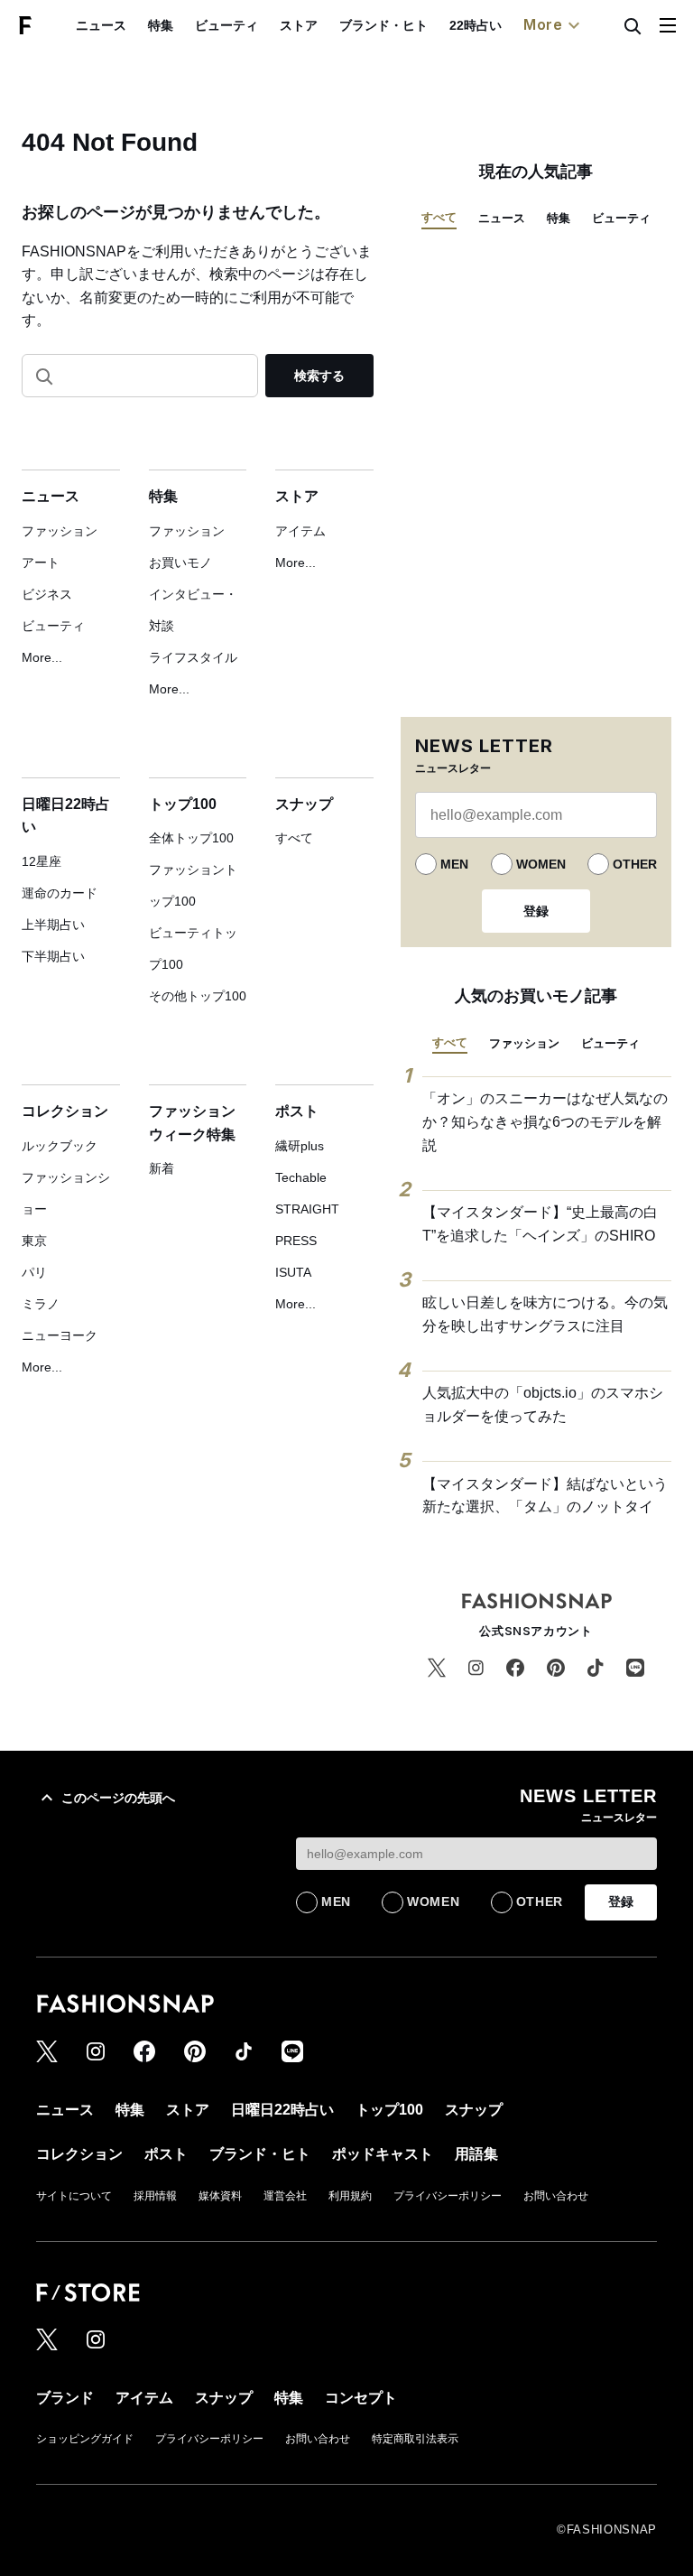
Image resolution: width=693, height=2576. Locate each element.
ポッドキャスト (383, 2154)
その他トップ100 (198, 996)
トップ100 (183, 804)
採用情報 (155, 2196)
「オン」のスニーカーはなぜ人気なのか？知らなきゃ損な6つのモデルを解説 (545, 1121)
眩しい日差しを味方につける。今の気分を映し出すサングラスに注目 (545, 1314)
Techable (301, 1177)
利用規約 (350, 2196)
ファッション (60, 531)
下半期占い (53, 956)
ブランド (65, 2398)
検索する (319, 376)
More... (42, 657)
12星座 (42, 861)
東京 (34, 1241)
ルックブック (60, 1146)
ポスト (297, 1111)
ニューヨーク (60, 1335)
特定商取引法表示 (415, 2439)
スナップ (304, 804)
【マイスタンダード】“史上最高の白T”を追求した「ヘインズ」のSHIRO (540, 1224)
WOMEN (541, 864)
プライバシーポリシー (448, 2196)
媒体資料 (220, 2196)
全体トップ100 (191, 838)
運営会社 (285, 2196)
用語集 (476, 2154)
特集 (161, 25)
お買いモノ (180, 563)
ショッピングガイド (85, 2439)
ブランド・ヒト (383, 25)
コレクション (65, 1111)
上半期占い (53, 925)
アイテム (300, 531)
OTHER (635, 864)
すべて (294, 838)
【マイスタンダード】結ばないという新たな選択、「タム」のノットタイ (545, 1496)
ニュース (101, 25)
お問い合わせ (556, 2196)
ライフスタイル (193, 657)
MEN (454, 864)
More (543, 24)
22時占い (476, 25)
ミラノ (41, 1304)
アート (41, 563)
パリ (34, 1272)
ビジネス (47, 594)
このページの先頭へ (118, 1798)
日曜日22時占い (282, 2110)
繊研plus (300, 1146)
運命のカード (60, 893)
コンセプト (361, 2398)
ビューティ (226, 25)
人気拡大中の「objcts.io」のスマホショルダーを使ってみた (543, 1404)
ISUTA (293, 1272)
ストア (299, 25)
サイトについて (74, 2196)
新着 (162, 1168)
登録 (536, 911)
